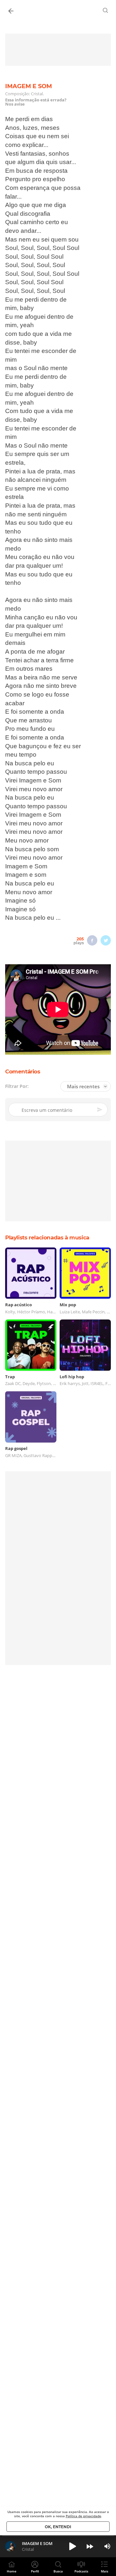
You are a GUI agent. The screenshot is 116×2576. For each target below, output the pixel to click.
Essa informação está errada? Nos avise (36, 102)
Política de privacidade (83, 2516)
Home (12, 2571)
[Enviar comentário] (100, 1110)
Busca (58, 2571)
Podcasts (81, 2571)
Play (72, 2546)
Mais (105, 2571)
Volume (107, 2546)
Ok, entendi (58, 2527)
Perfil (35, 2571)
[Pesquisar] (106, 10)
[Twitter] (106, 940)
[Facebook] (92, 940)
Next (90, 2546)
